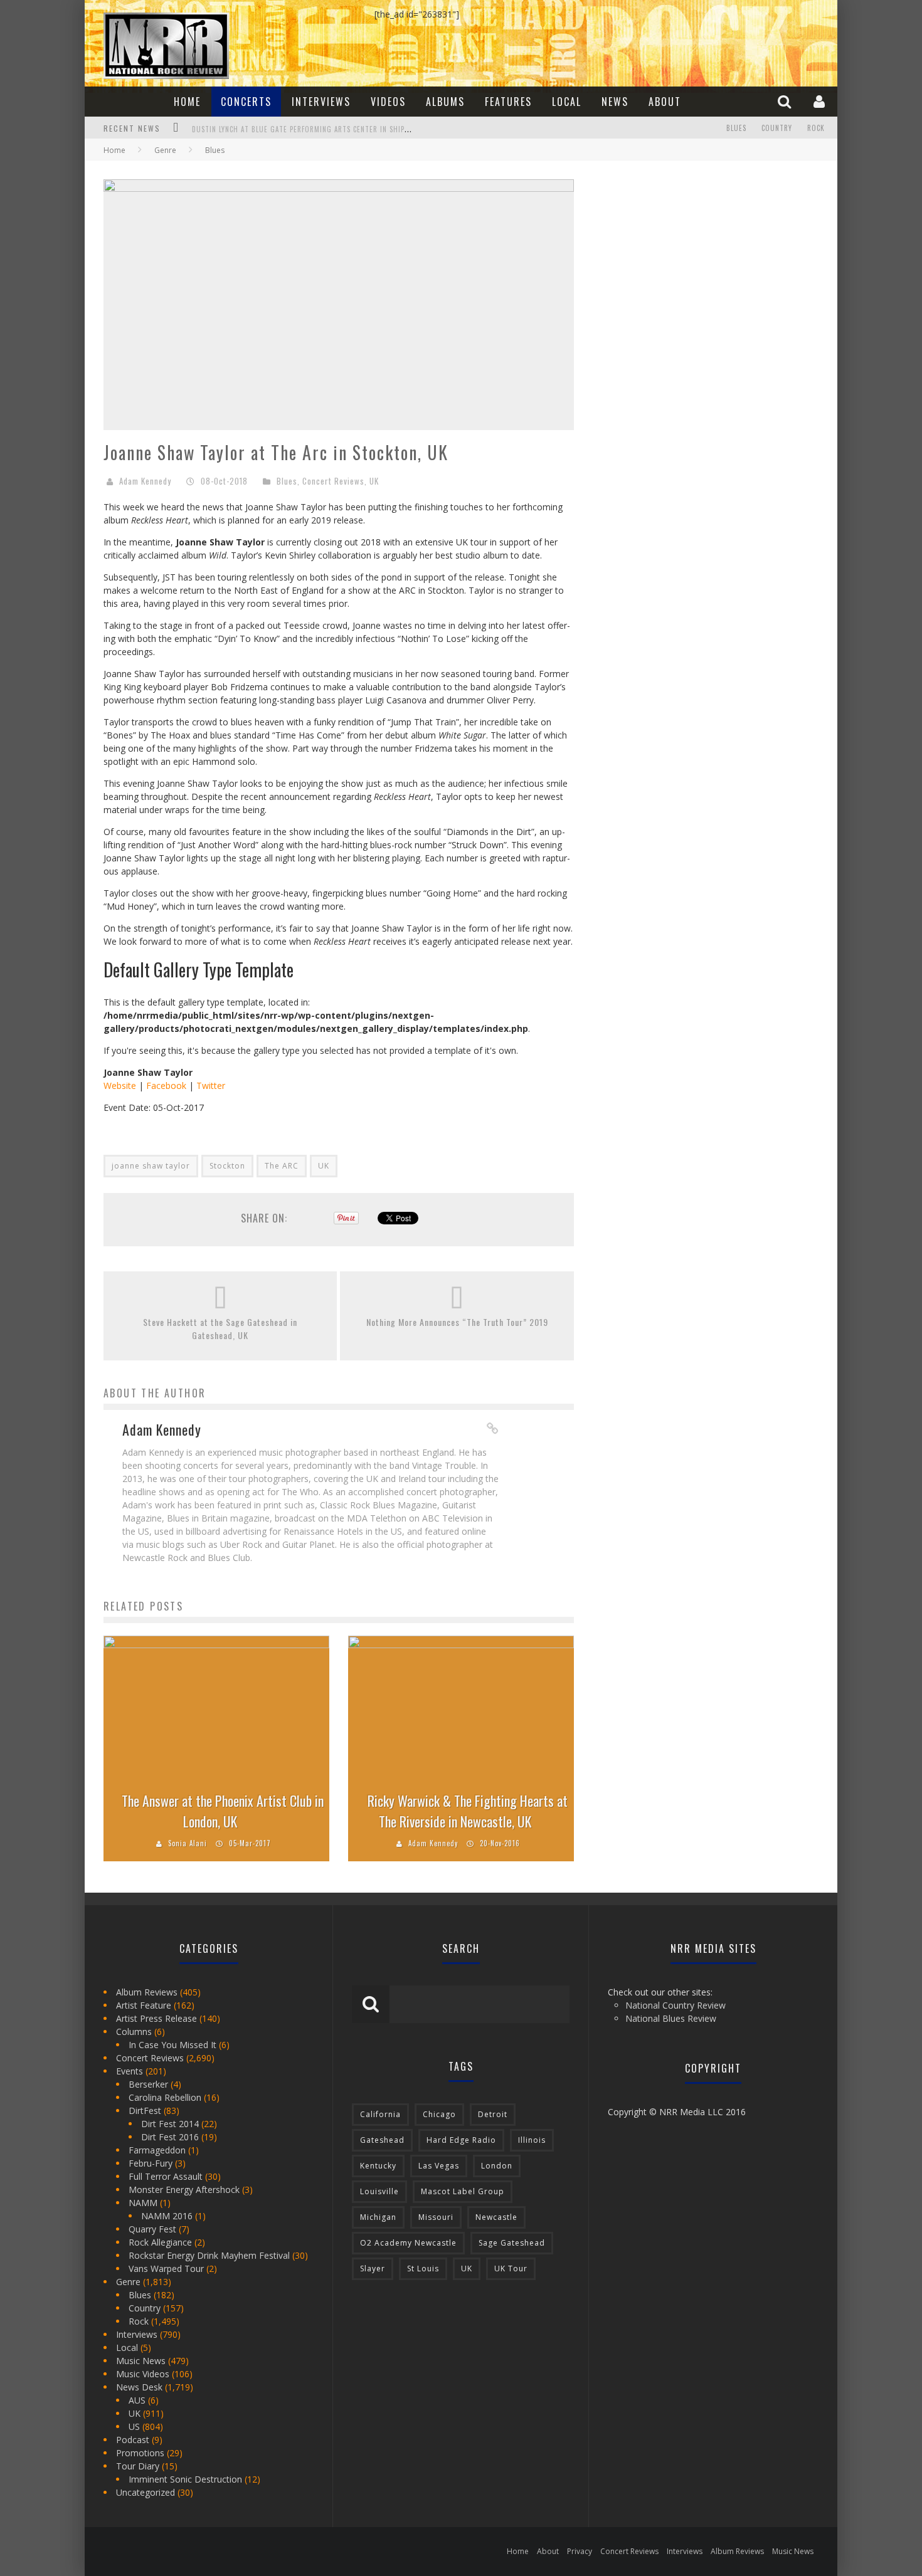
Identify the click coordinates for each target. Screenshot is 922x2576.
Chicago (439, 2114)
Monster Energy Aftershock (184, 2190)
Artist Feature (144, 2005)
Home (187, 102)
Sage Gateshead (512, 2243)
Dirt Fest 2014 (170, 2124)
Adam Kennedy (145, 481)
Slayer (373, 2268)
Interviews (321, 102)
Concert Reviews (333, 481)
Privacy (580, 2551)
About (665, 102)
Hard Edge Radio (461, 2140)
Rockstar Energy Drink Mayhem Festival (209, 2255)
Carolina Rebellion (165, 2097)
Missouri (436, 2217)
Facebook (166, 1086)
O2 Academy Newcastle (408, 2243)
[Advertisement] (687, 258)
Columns (134, 2032)
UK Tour (511, 2268)
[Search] (786, 101)
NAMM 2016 (167, 2216)
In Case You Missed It (172, 2045)
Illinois (532, 2140)
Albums (445, 102)
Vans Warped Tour (166, 2268)
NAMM (143, 2203)
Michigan (378, 2217)
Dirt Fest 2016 (170, 2137)
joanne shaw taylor (151, 1166)
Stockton (227, 1166)
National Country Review (676, 2005)
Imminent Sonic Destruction (185, 2479)
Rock (816, 128)
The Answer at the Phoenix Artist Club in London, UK (223, 1811)
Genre (128, 2282)
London (497, 2166)
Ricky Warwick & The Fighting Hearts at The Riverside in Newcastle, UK (468, 1811)
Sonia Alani (188, 1843)
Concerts (246, 102)
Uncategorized (146, 2492)
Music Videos (143, 2374)
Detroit (493, 2114)
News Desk (139, 2387)
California (380, 2114)
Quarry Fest (152, 2229)
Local (567, 102)
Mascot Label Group (463, 2191)
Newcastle (496, 2217)
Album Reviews (147, 1992)
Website (120, 1086)
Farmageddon (157, 2150)
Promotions (140, 2453)
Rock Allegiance (160, 2242)
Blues (736, 128)
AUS (137, 2400)
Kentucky (378, 2166)
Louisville (379, 2191)
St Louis (423, 2268)
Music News (141, 2361)
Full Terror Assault (166, 2176)
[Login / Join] (821, 101)
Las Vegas (439, 2166)
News (615, 102)
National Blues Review (671, 2018)
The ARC (282, 1166)
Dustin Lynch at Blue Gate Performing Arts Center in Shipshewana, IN (319, 129)
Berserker (148, 2084)
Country (777, 128)
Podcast (133, 2440)
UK (374, 481)
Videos (388, 102)
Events (130, 2071)
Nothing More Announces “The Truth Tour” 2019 (457, 1322)
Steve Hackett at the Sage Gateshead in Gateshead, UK (220, 1328)
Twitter (211, 1086)
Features (508, 102)
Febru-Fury (151, 2163)
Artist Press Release (156, 2018)
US (134, 2426)
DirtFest (145, 2111)
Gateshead (382, 2140)
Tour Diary (138, 2466)
